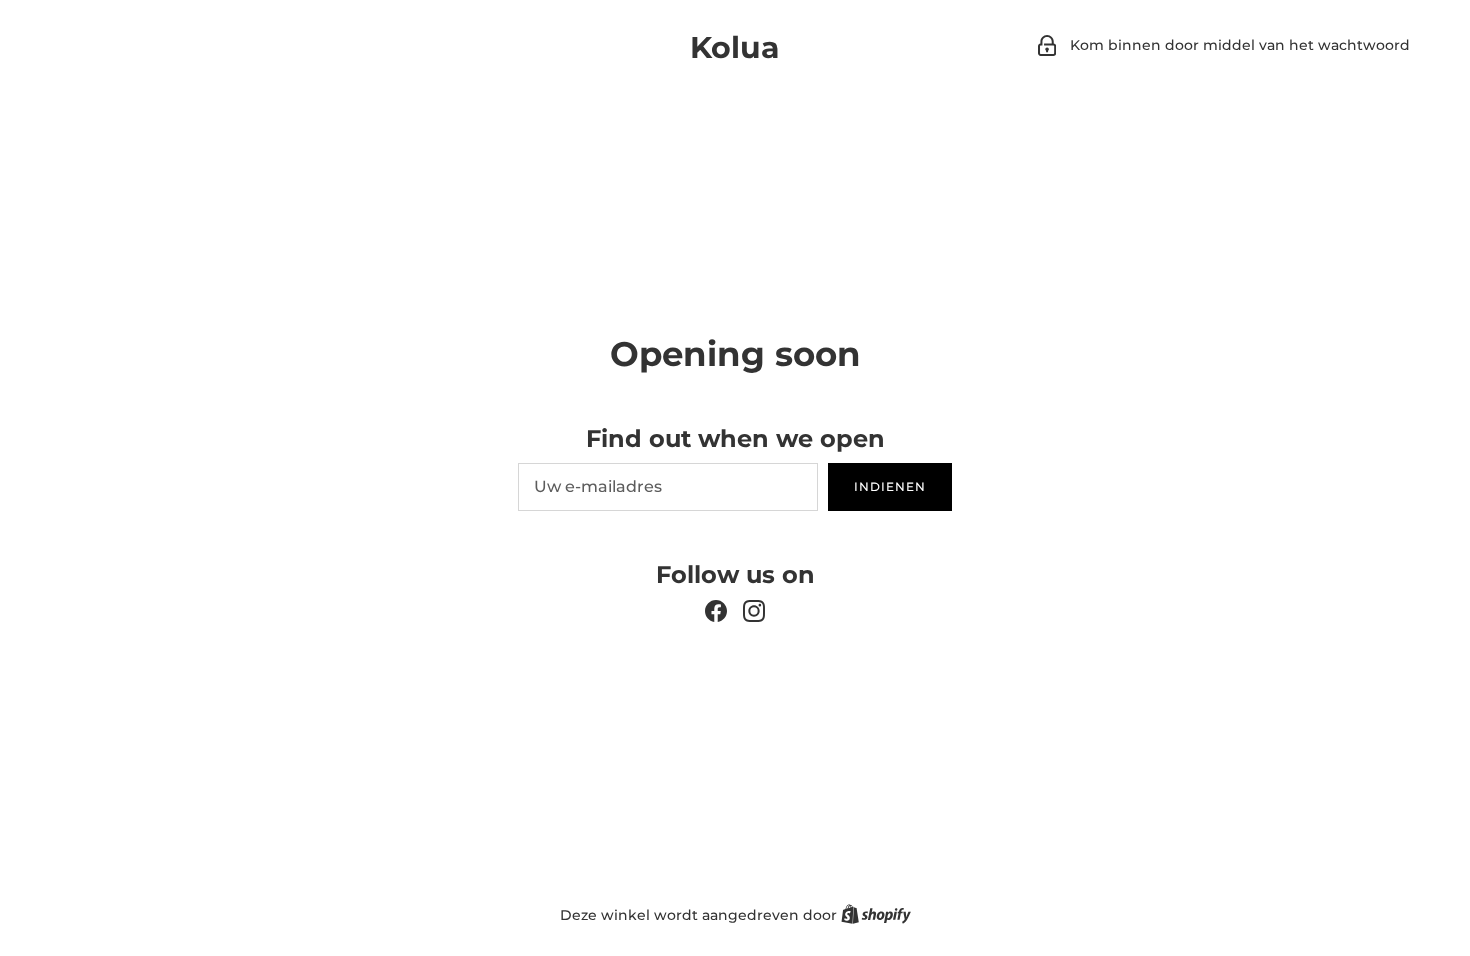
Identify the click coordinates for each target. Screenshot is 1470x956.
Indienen (890, 486)
